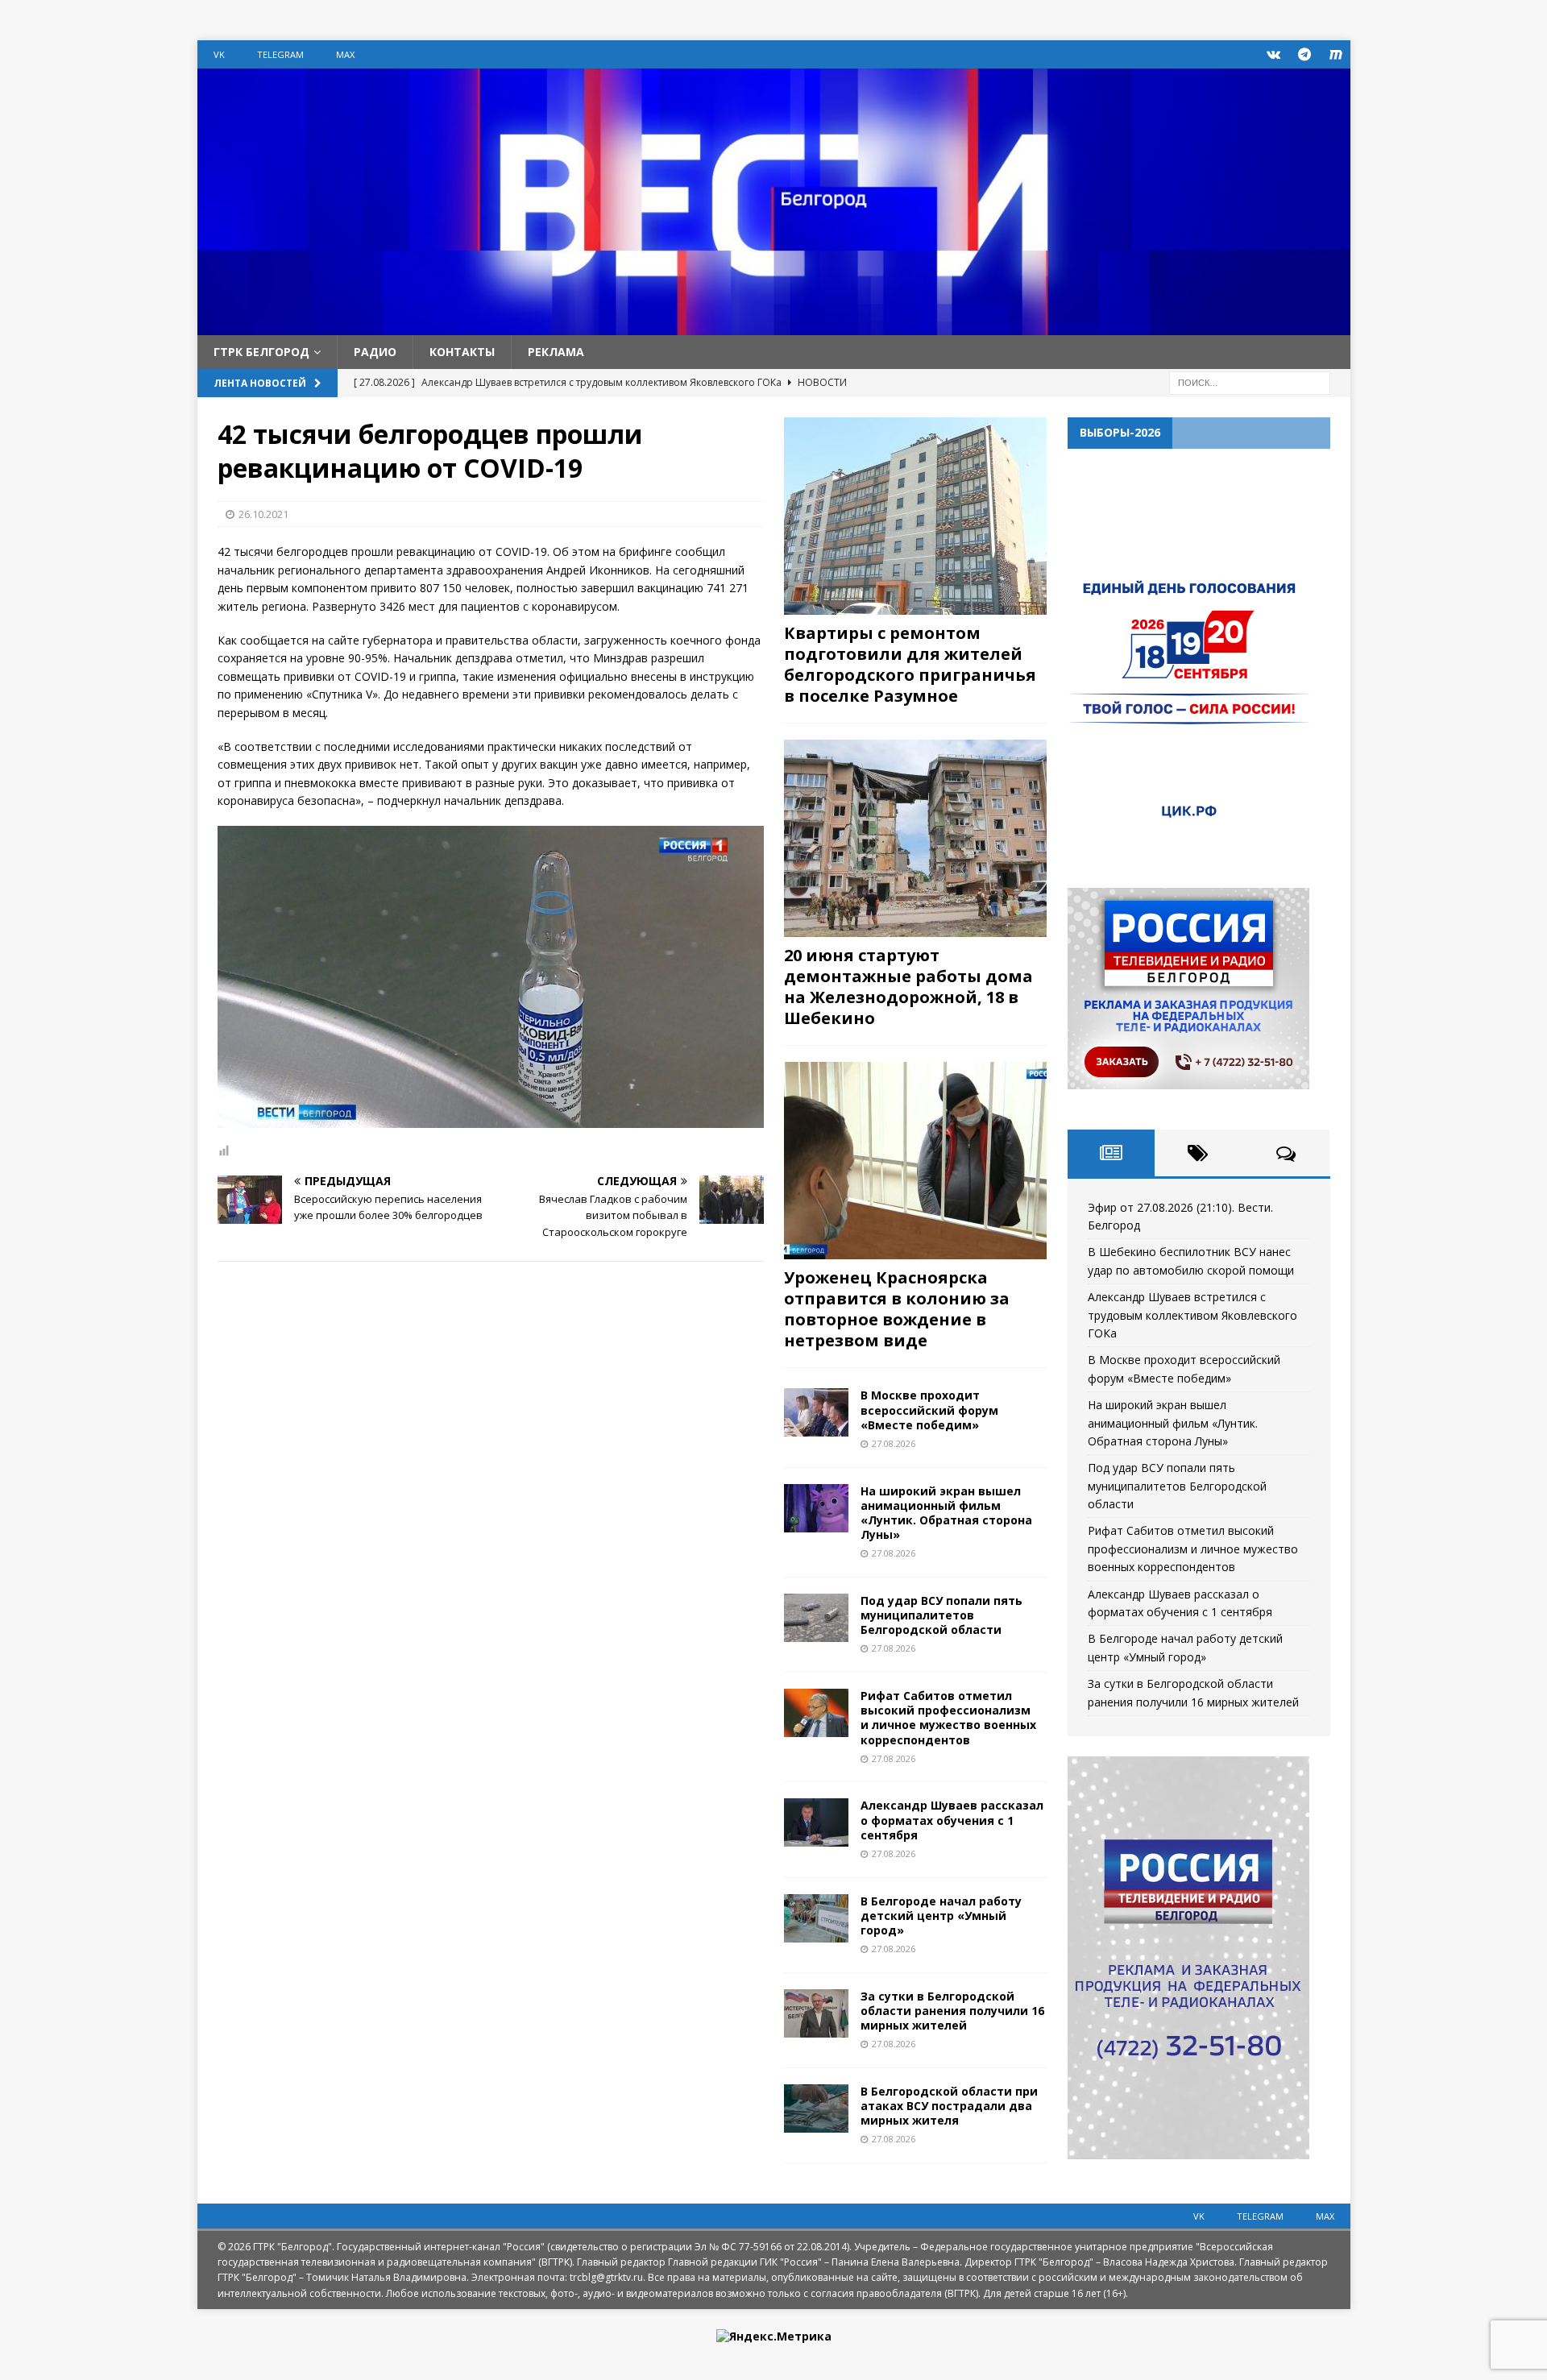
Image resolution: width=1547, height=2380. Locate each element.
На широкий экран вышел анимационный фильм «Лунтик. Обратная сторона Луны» (946, 1513)
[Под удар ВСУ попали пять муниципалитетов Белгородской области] (816, 1618)
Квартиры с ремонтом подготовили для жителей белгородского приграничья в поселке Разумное (910, 664)
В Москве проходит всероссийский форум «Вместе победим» (929, 1410)
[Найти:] (1250, 382)
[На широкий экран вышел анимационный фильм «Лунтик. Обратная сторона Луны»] (816, 1508)
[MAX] (1336, 54)
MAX (345, 54)
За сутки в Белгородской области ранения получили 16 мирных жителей (952, 2011)
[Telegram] (1305, 54)
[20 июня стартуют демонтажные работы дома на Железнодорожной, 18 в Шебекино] (915, 838)
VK (219, 54)
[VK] (1273, 54)
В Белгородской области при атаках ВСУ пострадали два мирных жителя (949, 2106)
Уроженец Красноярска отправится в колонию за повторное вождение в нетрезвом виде (897, 1309)
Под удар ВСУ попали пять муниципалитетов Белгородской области (941, 1615)
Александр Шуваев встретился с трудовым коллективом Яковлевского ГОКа (1192, 1315)
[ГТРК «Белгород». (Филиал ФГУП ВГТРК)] (774, 326)
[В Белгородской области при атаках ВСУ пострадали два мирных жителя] (816, 2108)
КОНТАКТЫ (462, 352)
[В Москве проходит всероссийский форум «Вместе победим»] (816, 1412)
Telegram (280, 54)
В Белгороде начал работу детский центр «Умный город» (941, 1916)
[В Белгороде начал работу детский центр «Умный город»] (816, 1918)
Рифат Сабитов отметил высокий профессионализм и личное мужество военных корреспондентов (948, 1718)
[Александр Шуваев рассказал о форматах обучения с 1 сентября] (816, 1822)
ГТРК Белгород (261, 352)
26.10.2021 (263, 514)
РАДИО (375, 352)
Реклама (556, 352)
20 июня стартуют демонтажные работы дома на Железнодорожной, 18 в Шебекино (908, 987)
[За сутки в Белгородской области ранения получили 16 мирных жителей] (816, 2013)
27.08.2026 (894, 1443)
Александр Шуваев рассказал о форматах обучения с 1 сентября (952, 1820)
